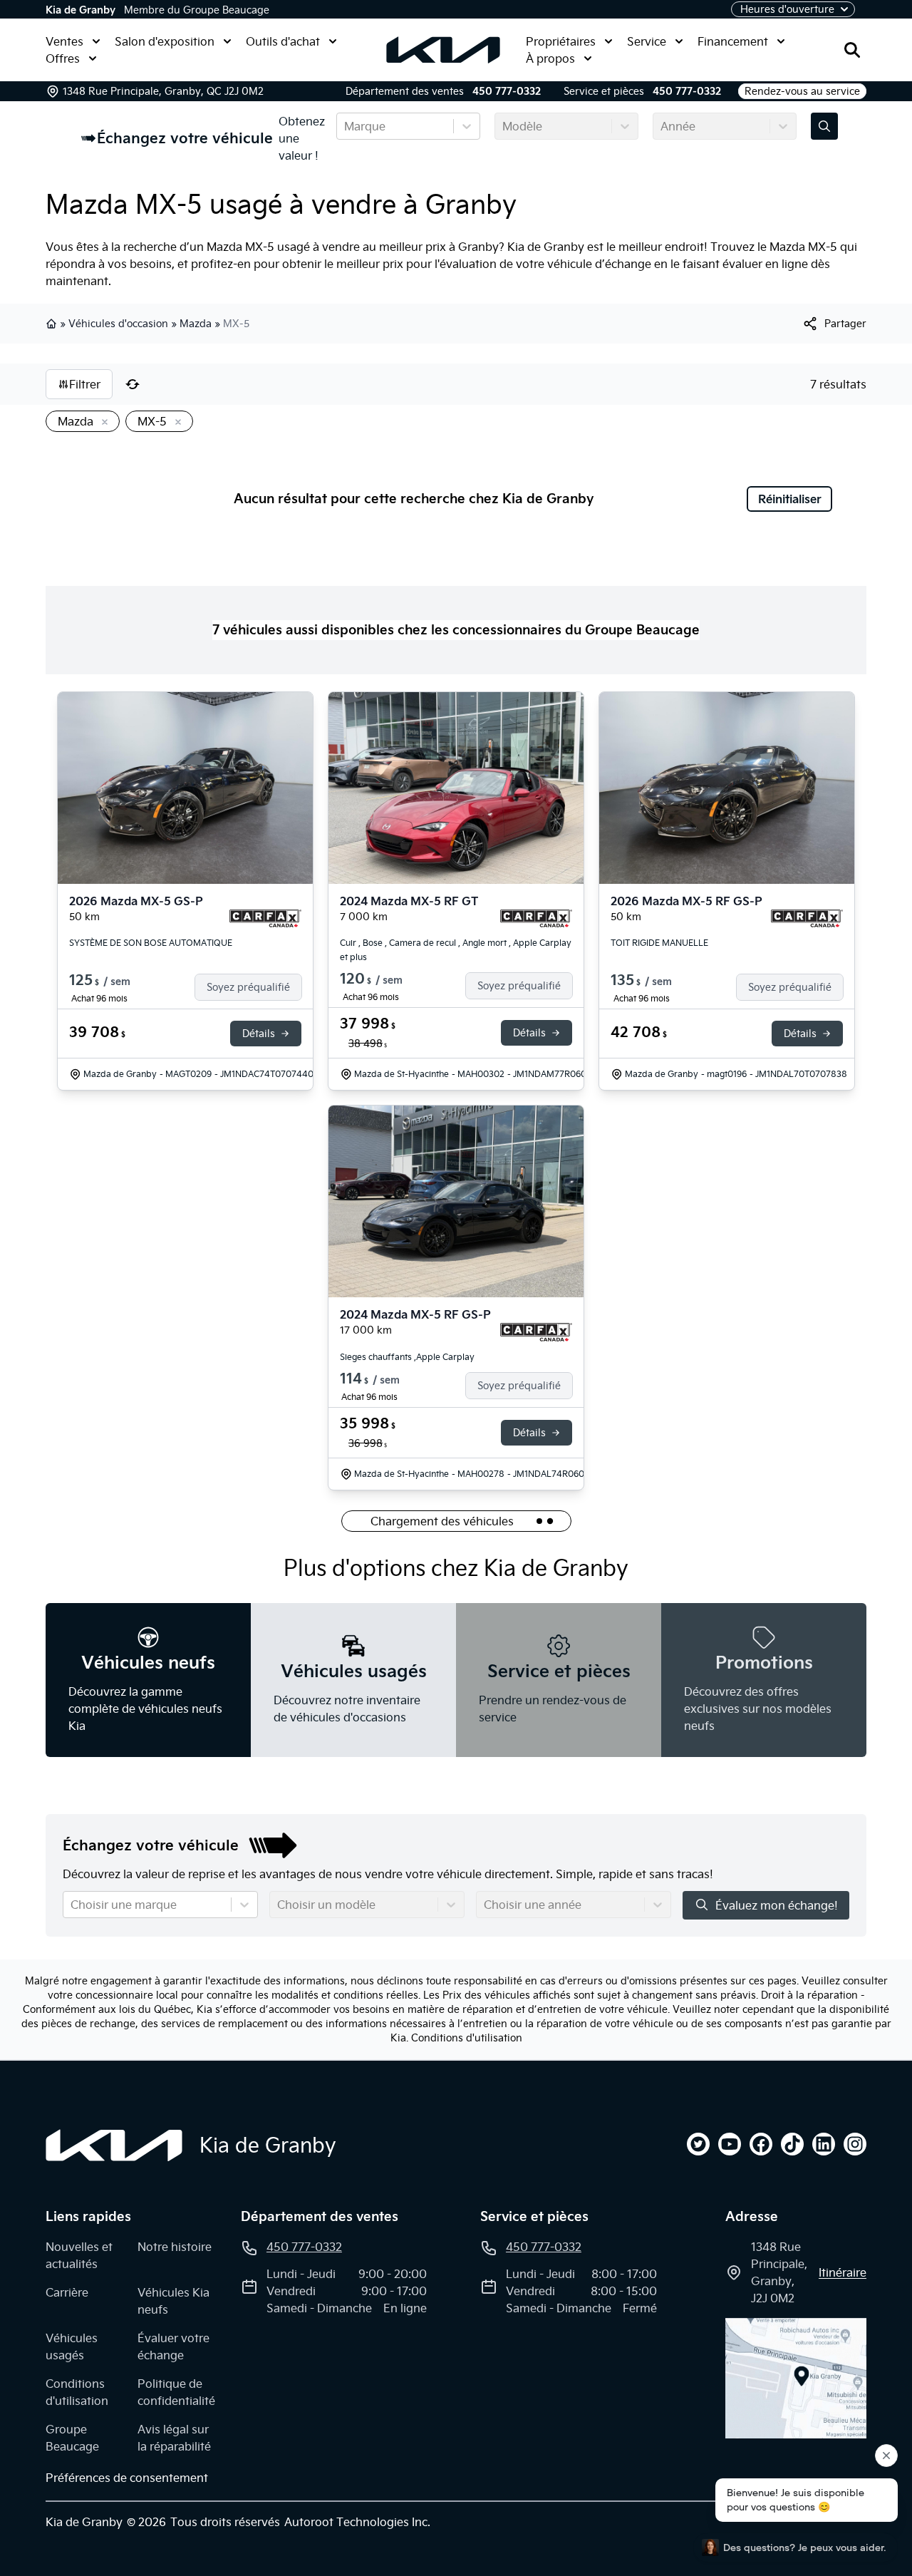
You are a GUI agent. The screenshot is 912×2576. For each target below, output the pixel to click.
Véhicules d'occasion (118, 324)
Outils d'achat (283, 41)
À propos (550, 58)
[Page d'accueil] (114, 2145)
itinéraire (843, 2272)
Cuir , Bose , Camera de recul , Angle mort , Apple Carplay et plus (456, 950)
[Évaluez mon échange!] (824, 126)
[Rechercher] (852, 50)
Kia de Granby (81, 10)
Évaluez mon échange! (777, 1905)
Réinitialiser (790, 499)
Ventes (64, 41)
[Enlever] (102, 423)
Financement (733, 41)
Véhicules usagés (72, 2346)
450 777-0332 (507, 91)
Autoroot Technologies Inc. (357, 2522)
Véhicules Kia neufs (173, 2301)
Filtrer (85, 384)
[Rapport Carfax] (265, 919)
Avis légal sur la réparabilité (174, 2438)
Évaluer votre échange (173, 2346)
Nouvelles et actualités (79, 2255)
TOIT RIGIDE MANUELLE (659, 943)
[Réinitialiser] (133, 384)
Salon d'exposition (165, 41)
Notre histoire (175, 2247)
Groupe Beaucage (72, 2438)
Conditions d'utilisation (467, 2038)
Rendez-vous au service (802, 91)
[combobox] (346, 126)
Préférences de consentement (127, 2478)
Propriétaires (561, 41)
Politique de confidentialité (176, 2392)
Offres (63, 58)
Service (647, 41)
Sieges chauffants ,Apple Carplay (407, 1357)
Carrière (67, 2292)
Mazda (196, 324)
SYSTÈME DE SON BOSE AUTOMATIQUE (151, 943)
